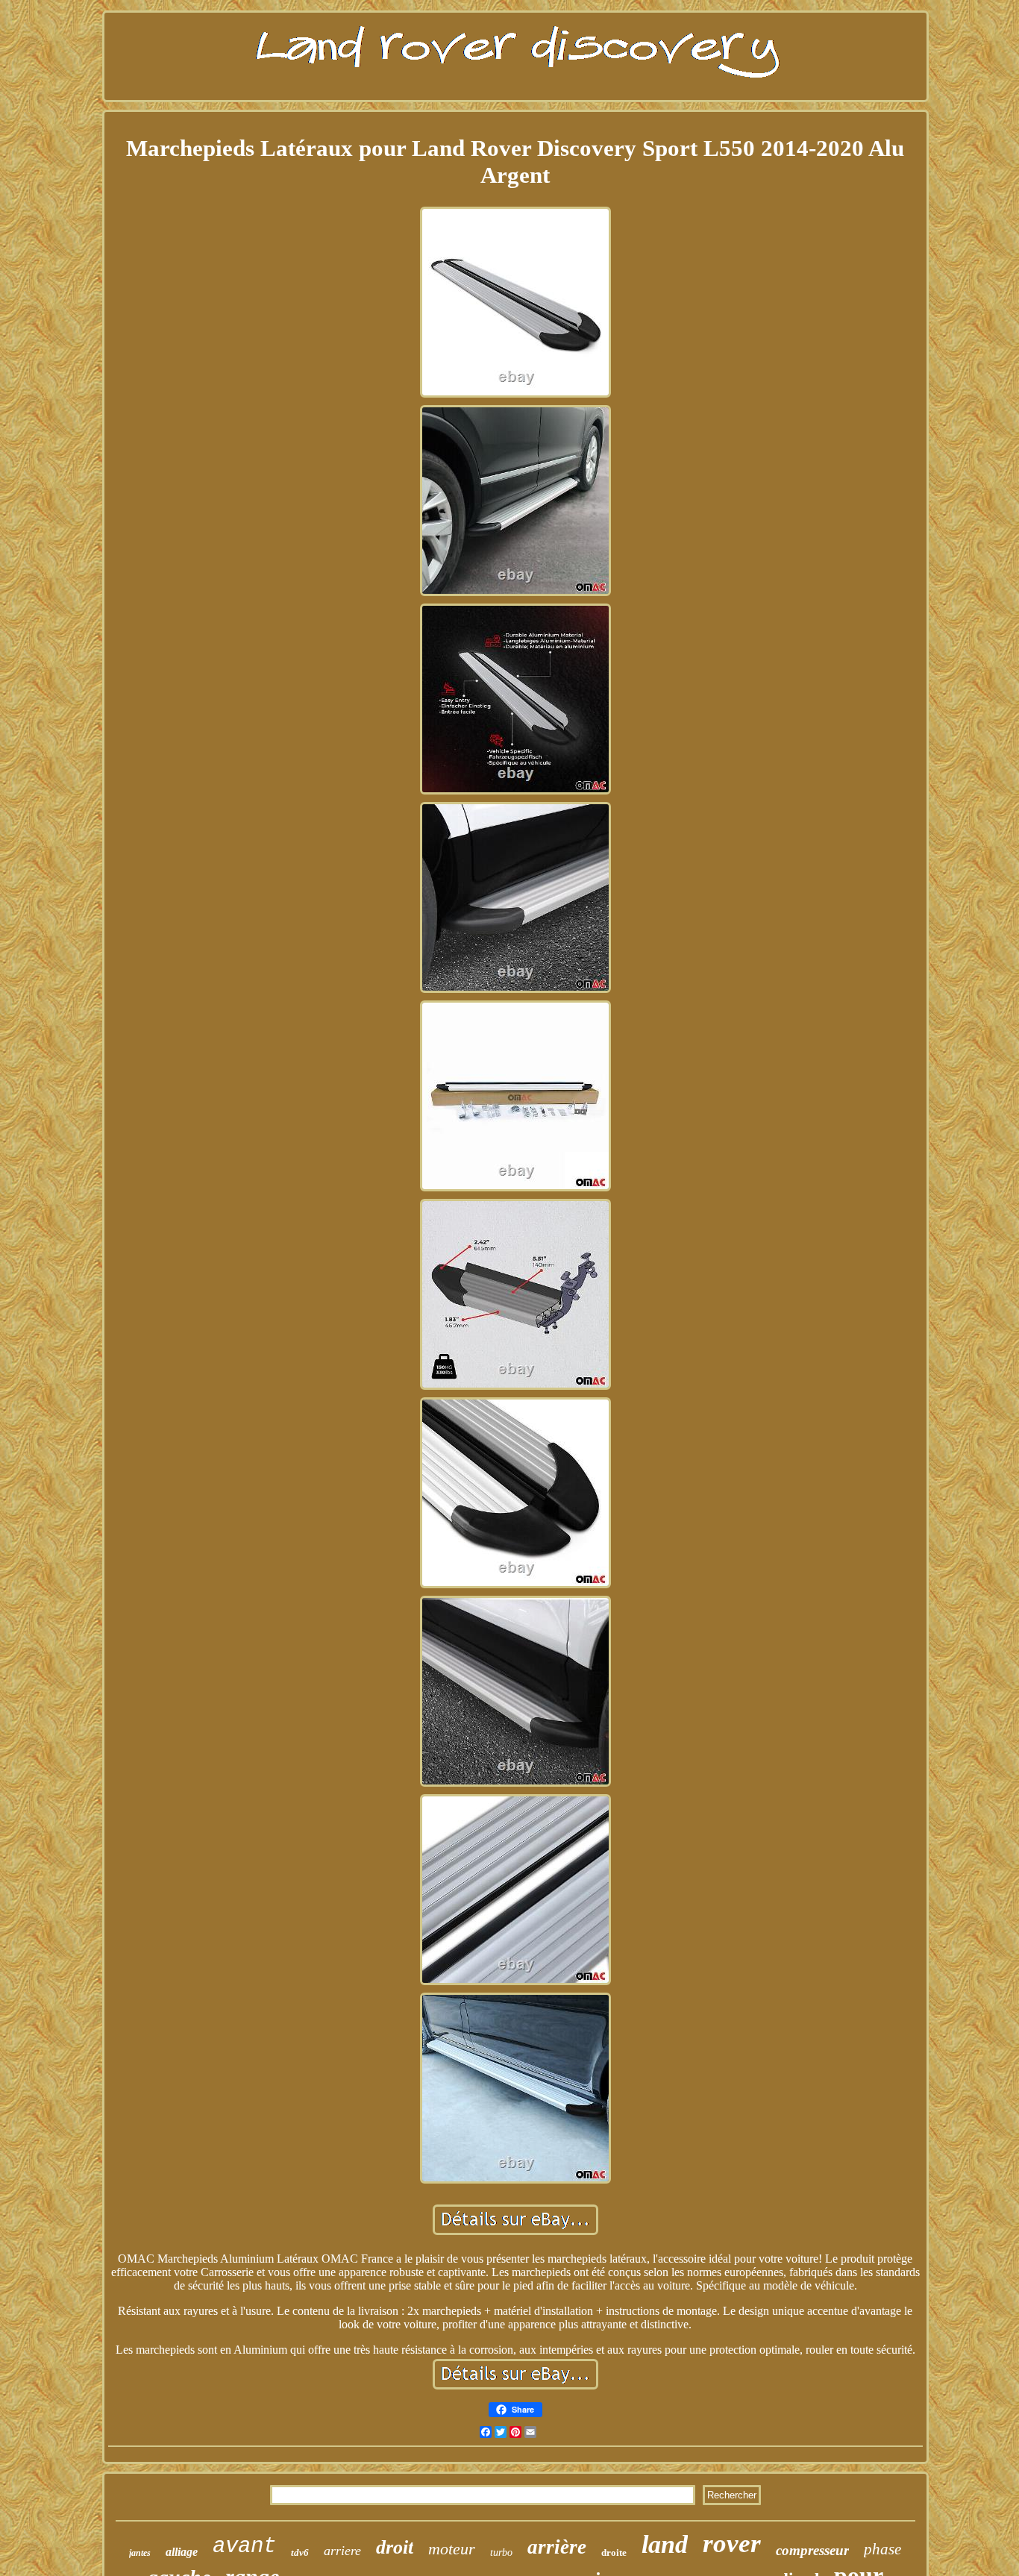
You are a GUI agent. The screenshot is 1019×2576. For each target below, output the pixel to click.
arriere (342, 2551)
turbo (501, 2553)
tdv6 (300, 2553)
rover (732, 2544)
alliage (182, 2552)
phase (882, 2549)
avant (244, 2547)
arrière (557, 2547)
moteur (452, 2549)
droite (614, 2553)
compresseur (812, 2550)
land (665, 2544)
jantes (140, 2553)
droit (395, 2547)
